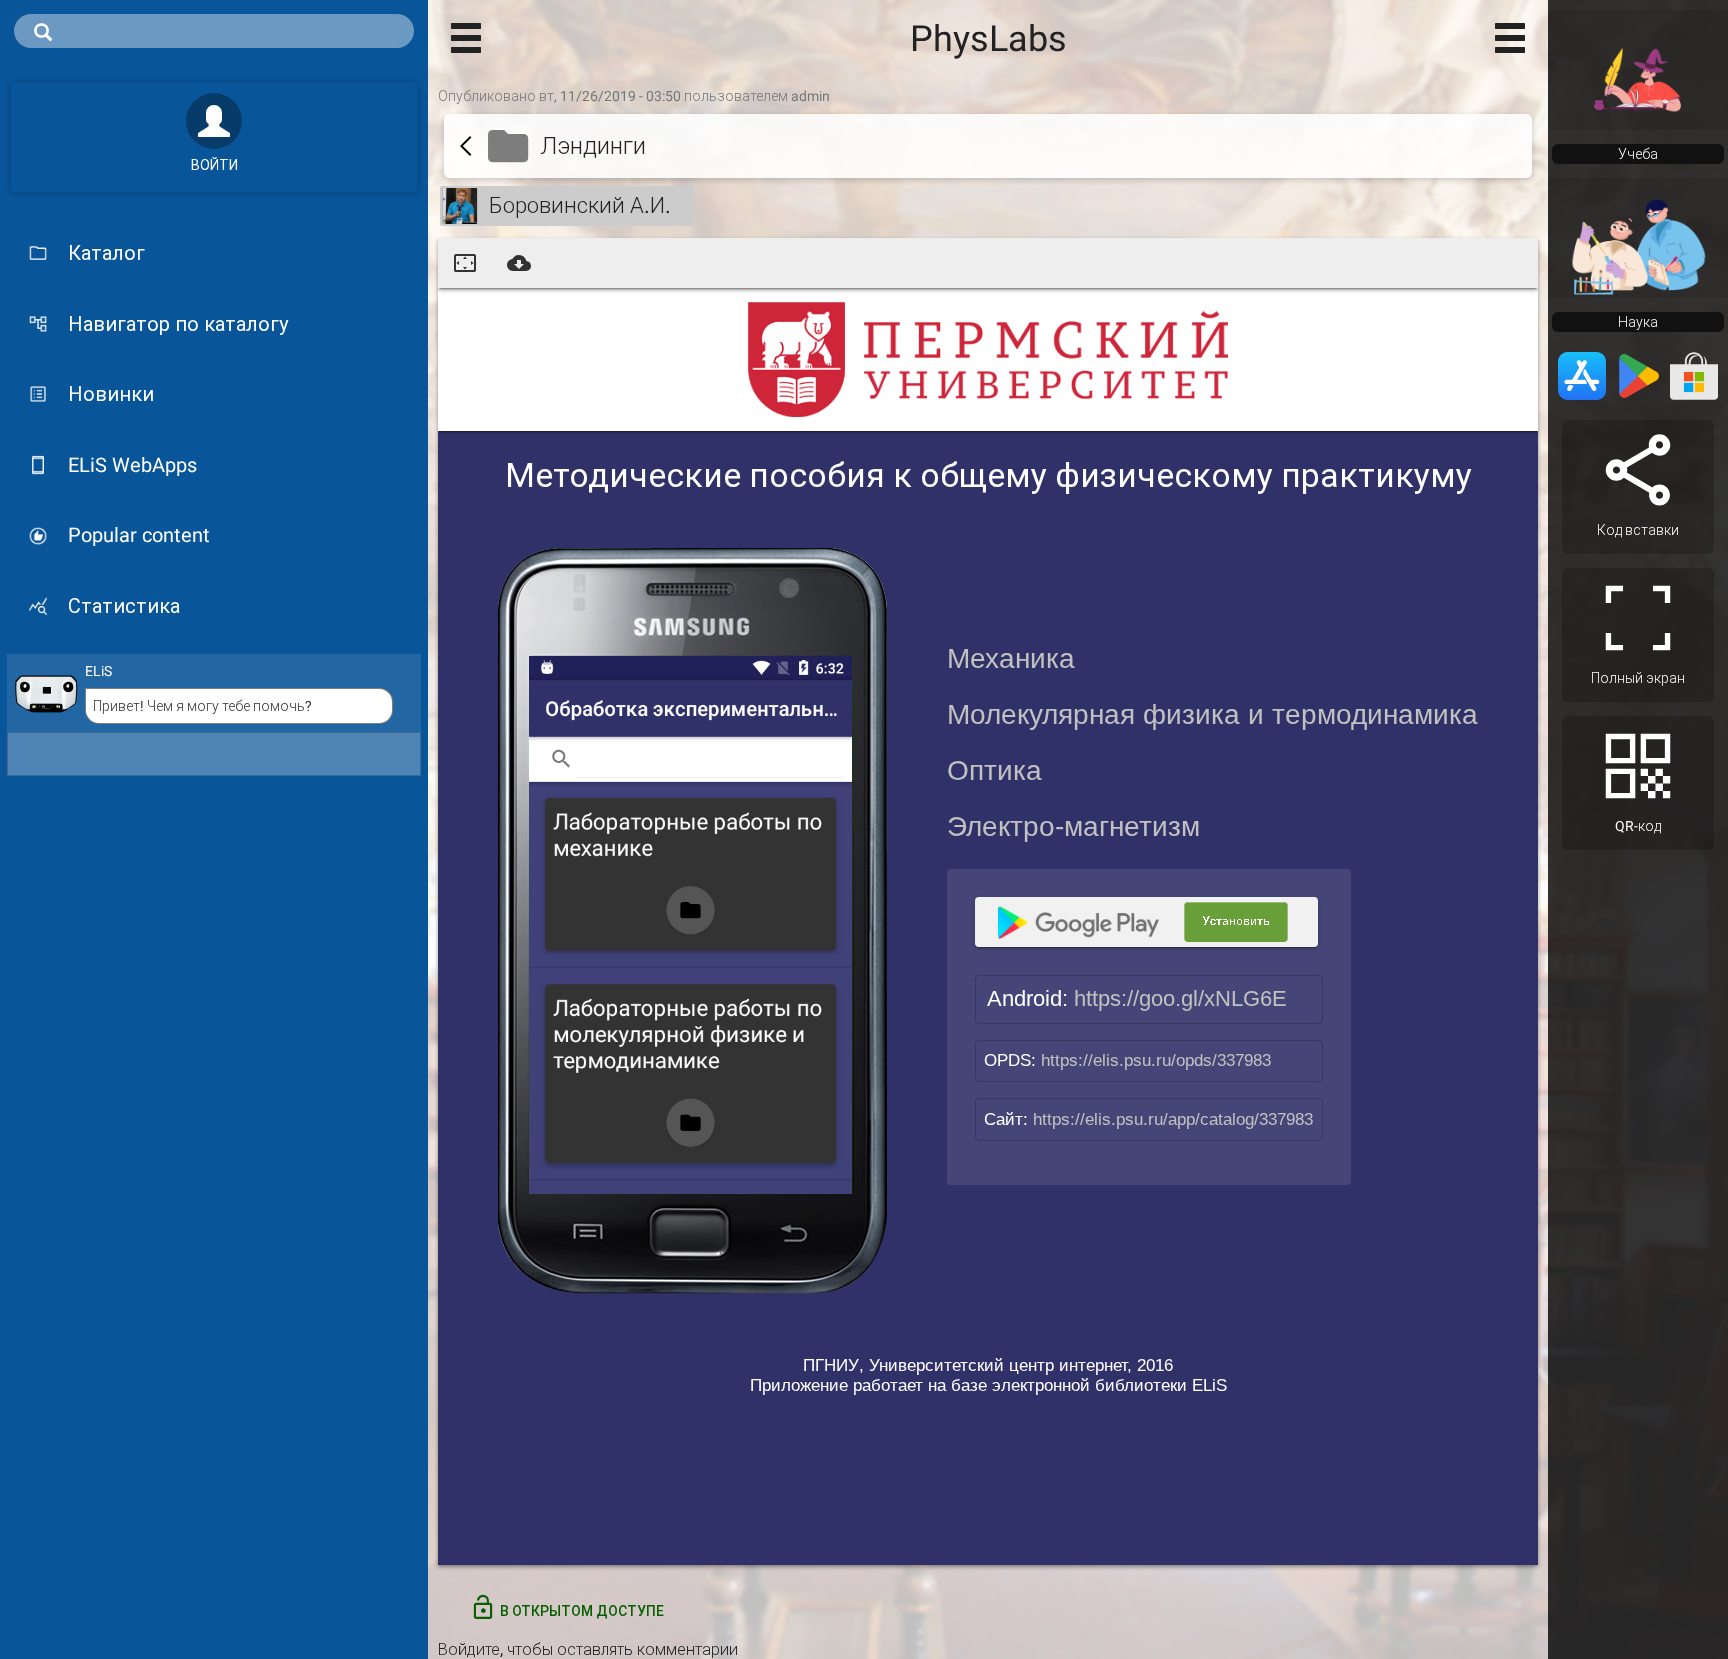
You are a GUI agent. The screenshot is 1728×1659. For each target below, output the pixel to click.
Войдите (469, 1649)
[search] (214, 31)
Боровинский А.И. (580, 205)
